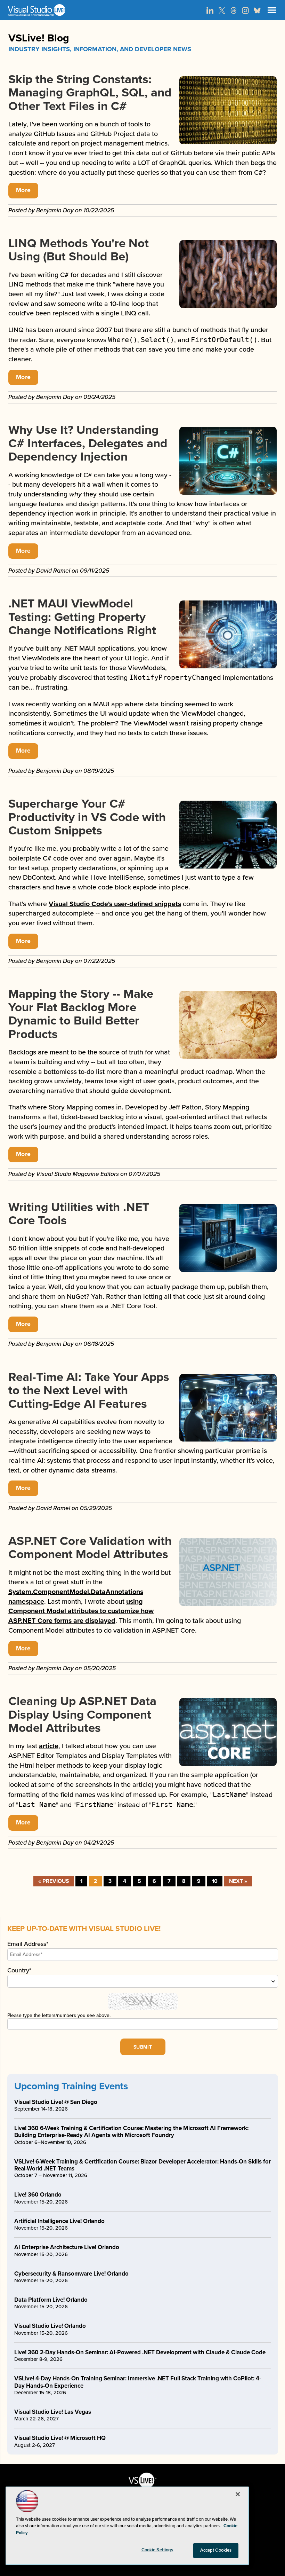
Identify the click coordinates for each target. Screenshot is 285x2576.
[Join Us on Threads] (234, 10)
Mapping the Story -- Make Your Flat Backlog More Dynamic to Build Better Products (81, 1014)
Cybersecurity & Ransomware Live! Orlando (71, 2274)
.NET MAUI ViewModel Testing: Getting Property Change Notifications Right (82, 617)
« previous (54, 1881)
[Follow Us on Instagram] (245, 10)
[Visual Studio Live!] (142, 10)
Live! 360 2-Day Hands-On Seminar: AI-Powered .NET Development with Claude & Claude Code (140, 2352)
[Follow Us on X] (222, 10)
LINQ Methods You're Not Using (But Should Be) (79, 250)
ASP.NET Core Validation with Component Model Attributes (90, 1548)
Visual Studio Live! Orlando (50, 2326)
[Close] (238, 2494)
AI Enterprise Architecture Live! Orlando (67, 2247)
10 (215, 1881)
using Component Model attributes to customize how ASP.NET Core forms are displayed (81, 1611)
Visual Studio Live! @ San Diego (56, 2102)
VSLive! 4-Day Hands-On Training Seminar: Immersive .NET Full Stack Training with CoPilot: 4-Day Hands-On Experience (138, 2382)
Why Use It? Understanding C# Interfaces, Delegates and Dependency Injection (88, 443)
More (23, 190)
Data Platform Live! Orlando (51, 2300)
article (49, 1746)
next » (238, 1881)
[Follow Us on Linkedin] (210, 10)
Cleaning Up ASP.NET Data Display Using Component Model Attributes (82, 1715)
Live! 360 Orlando (38, 2195)
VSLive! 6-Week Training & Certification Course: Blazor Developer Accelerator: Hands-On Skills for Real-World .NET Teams (142, 2165)
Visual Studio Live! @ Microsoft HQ (60, 2438)
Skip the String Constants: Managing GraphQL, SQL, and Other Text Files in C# (90, 93)
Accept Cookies (216, 2550)
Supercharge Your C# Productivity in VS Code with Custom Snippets (87, 817)
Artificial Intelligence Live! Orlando (59, 2221)
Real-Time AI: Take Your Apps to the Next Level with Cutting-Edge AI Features (89, 1391)
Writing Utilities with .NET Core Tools (79, 1214)
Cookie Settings (157, 2550)
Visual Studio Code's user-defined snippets (115, 904)
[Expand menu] (272, 12)
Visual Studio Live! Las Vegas (53, 2412)
